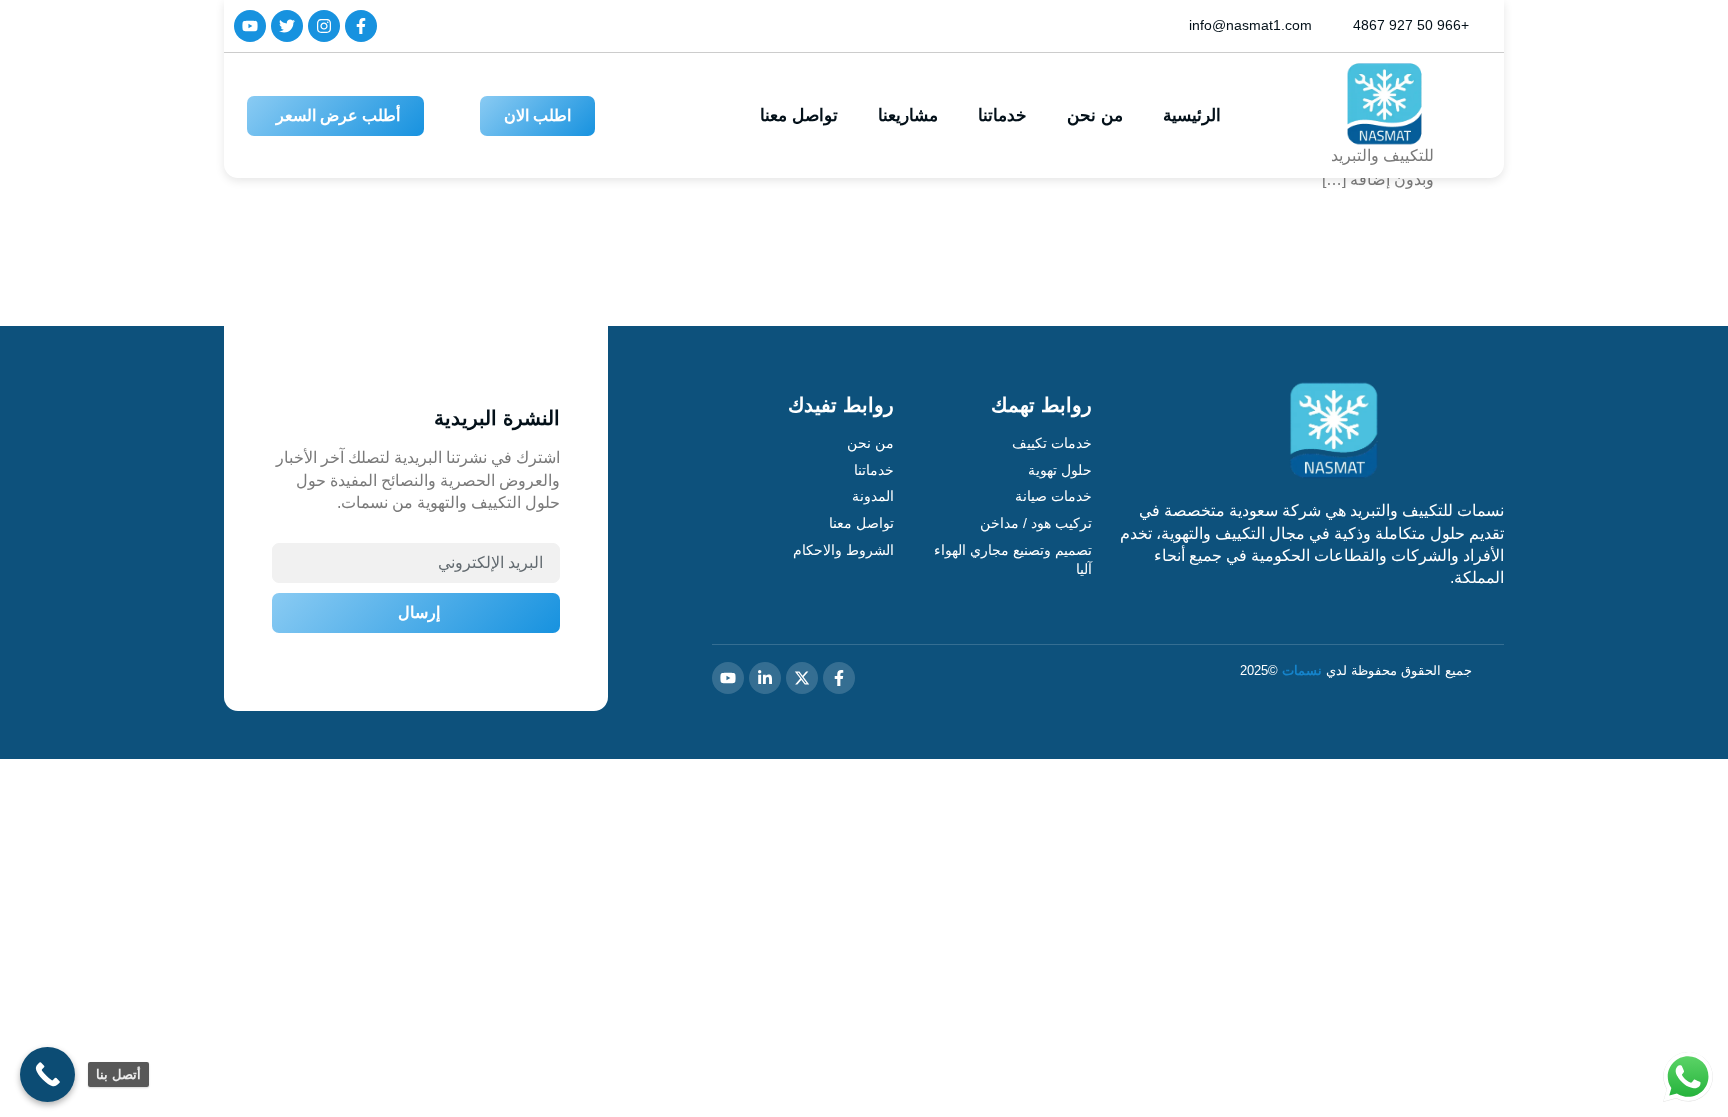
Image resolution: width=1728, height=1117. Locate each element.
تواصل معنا (799, 115)
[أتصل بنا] (47, 1074)
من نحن (1095, 115)
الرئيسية (1192, 115)
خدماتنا (1002, 115)
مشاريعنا (908, 115)
